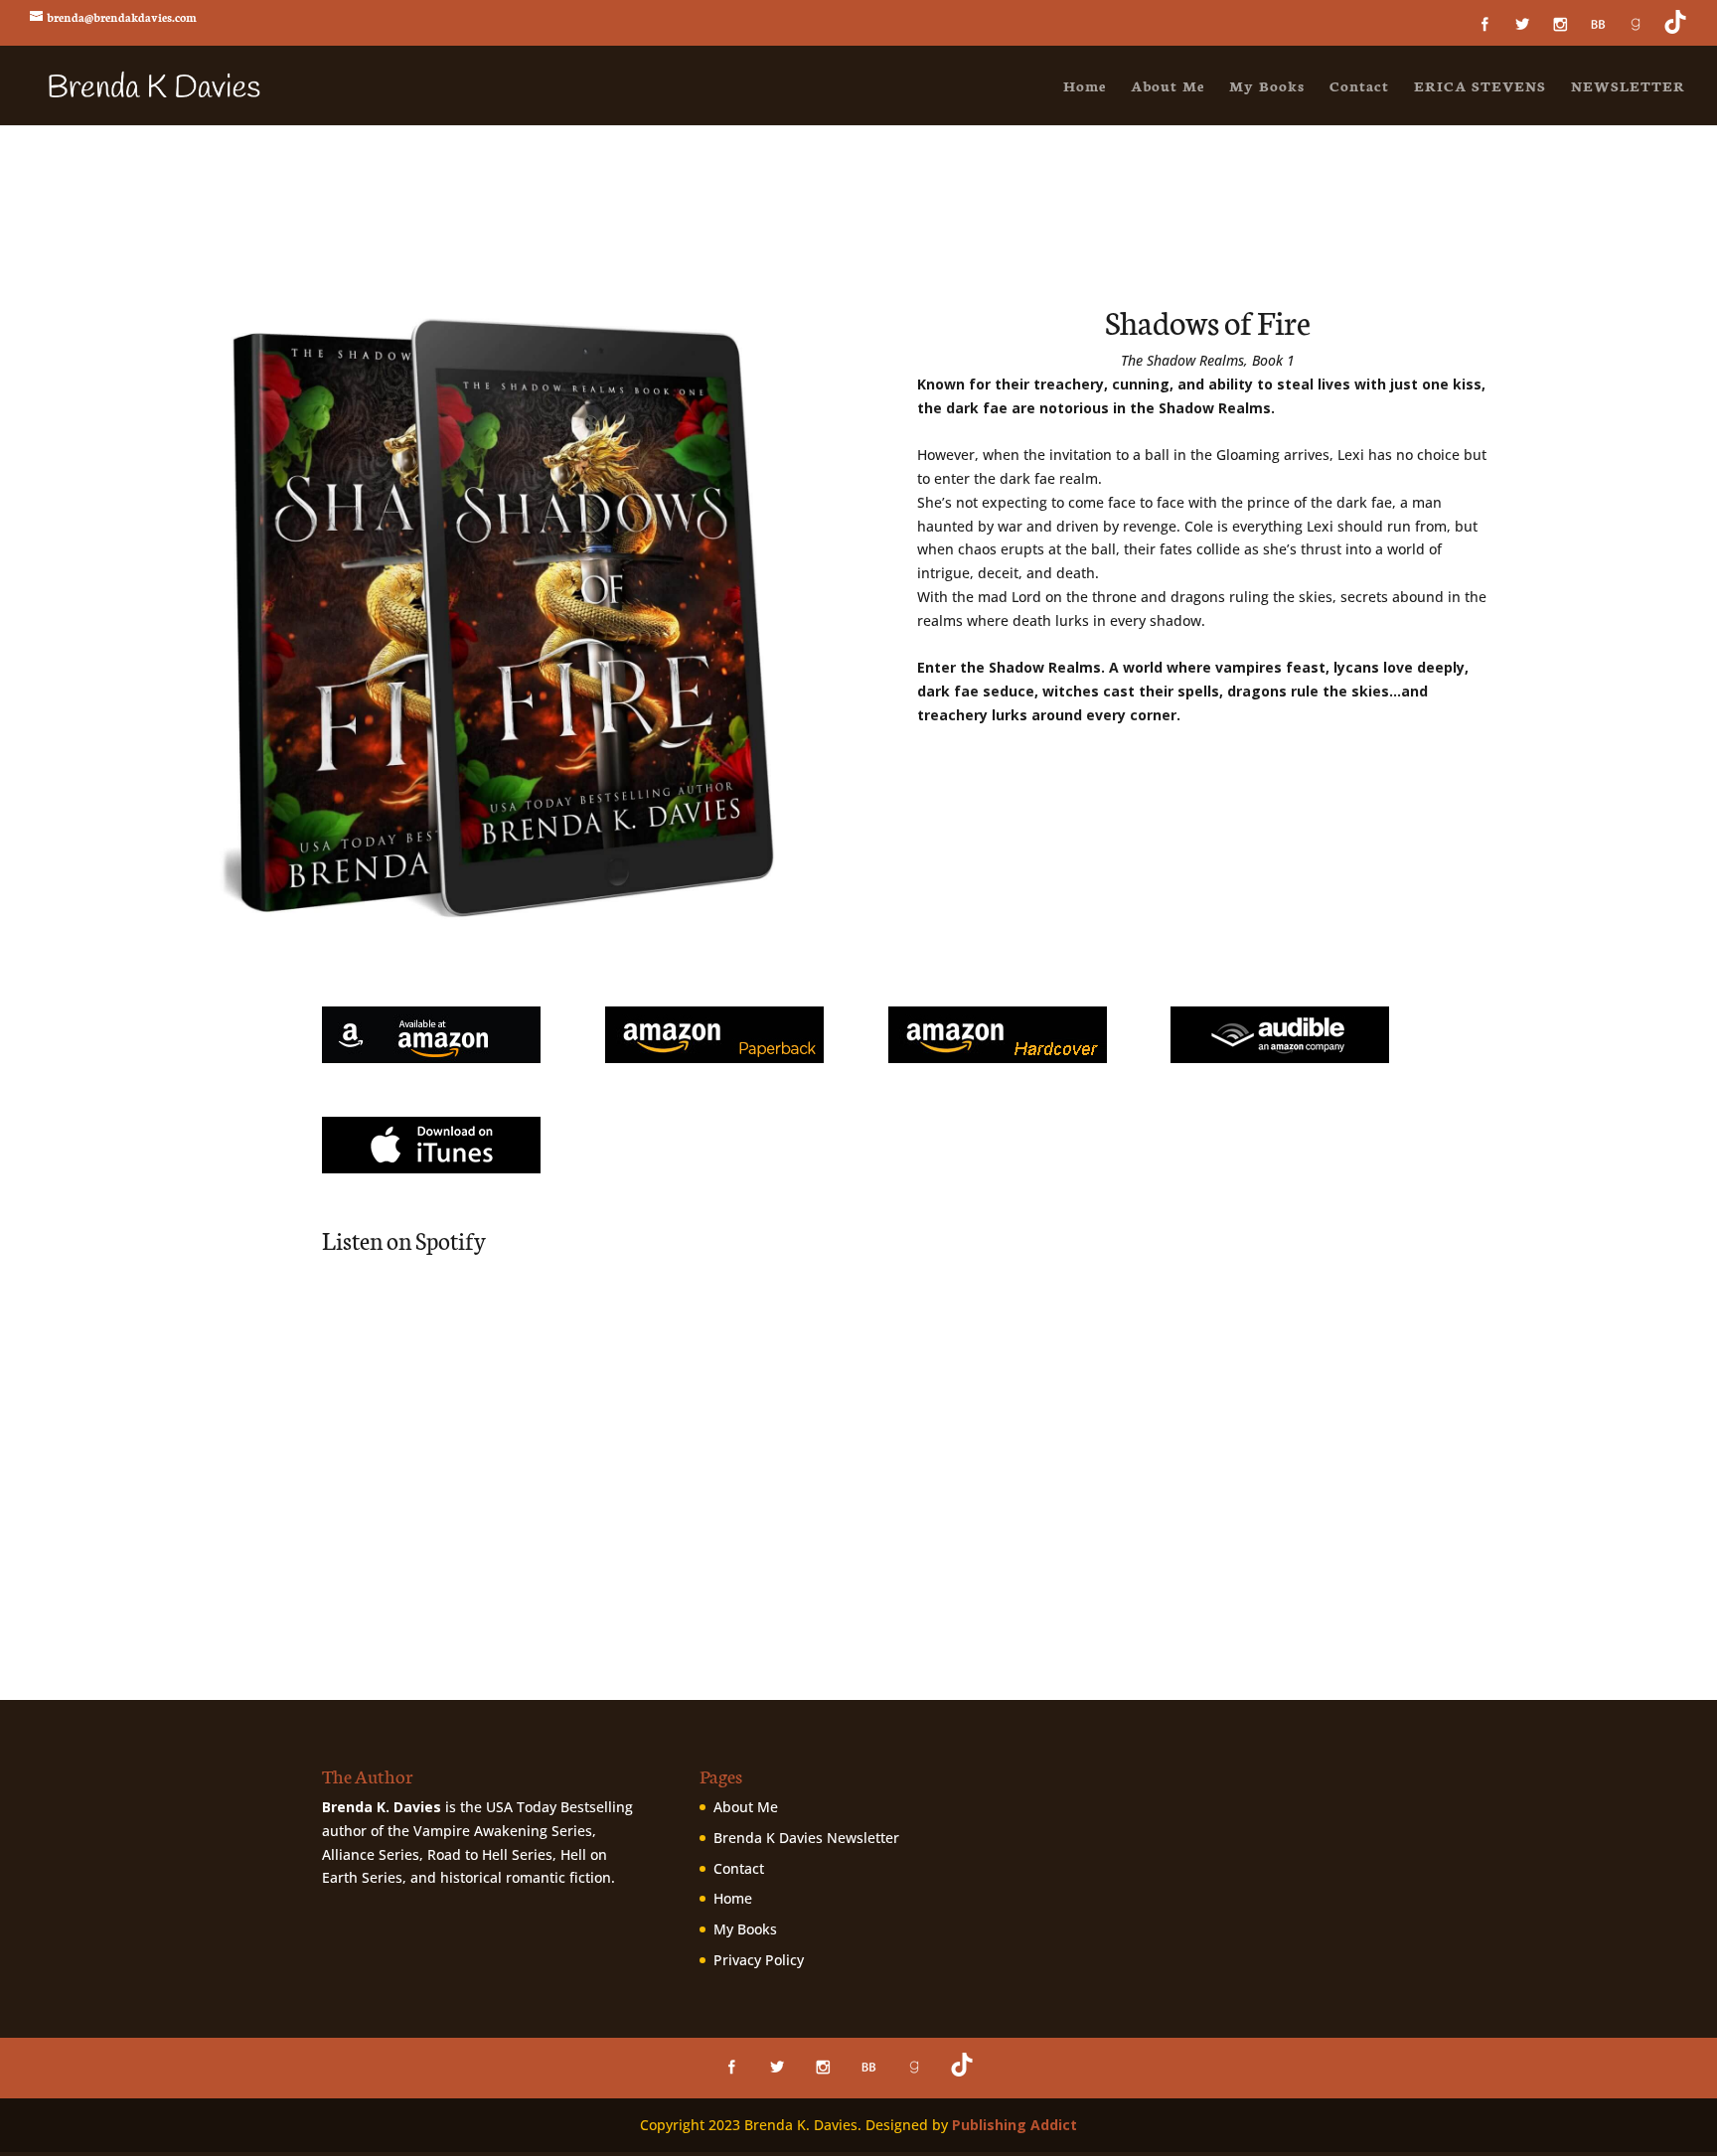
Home (1085, 87)
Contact (1359, 87)
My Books (1267, 87)
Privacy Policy (759, 1960)
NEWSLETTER (1628, 87)
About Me (1168, 87)
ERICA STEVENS (1480, 87)
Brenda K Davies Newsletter (806, 1838)
